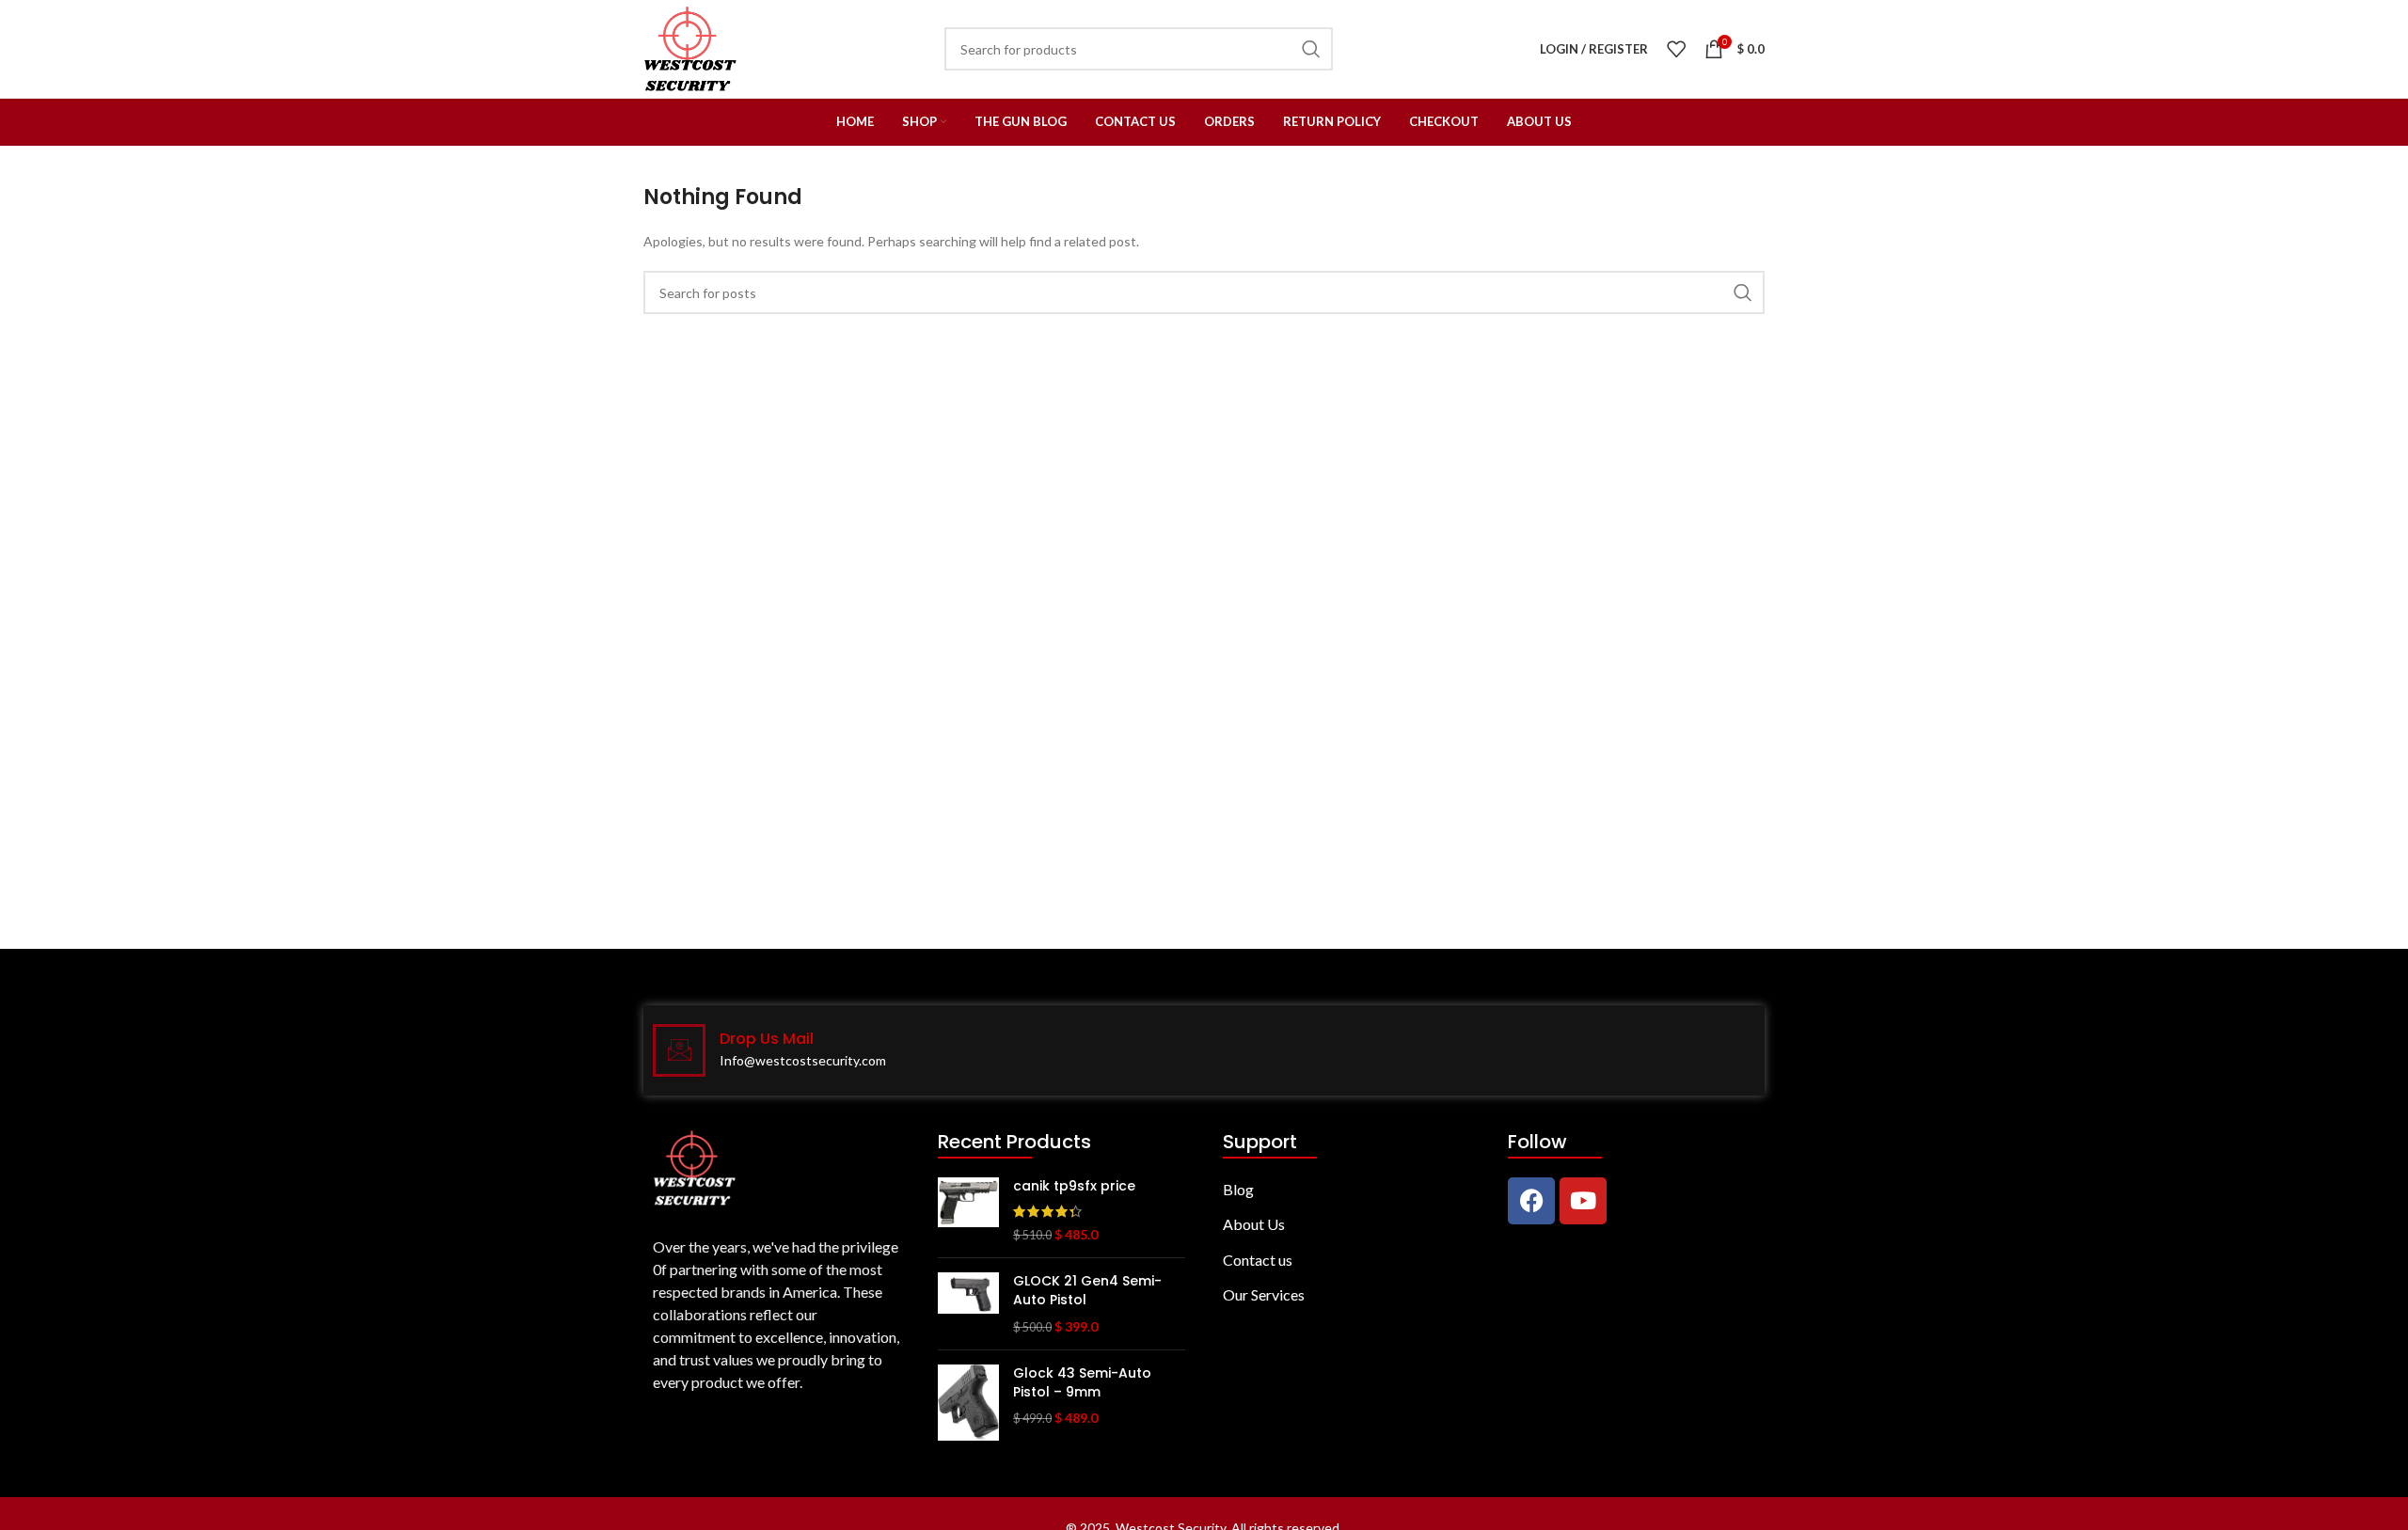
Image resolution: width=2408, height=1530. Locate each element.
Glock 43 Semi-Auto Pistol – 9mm (1082, 1383)
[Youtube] (1583, 1201)
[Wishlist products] (1676, 49)
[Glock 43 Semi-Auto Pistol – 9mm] (968, 1402)
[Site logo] (690, 47)
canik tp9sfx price (1074, 1186)
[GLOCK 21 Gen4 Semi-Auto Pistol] (968, 1304)
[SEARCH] (1743, 292)
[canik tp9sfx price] (968, 1211)
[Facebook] (1531, 1201)
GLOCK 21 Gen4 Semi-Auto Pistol (1087, 1291)
